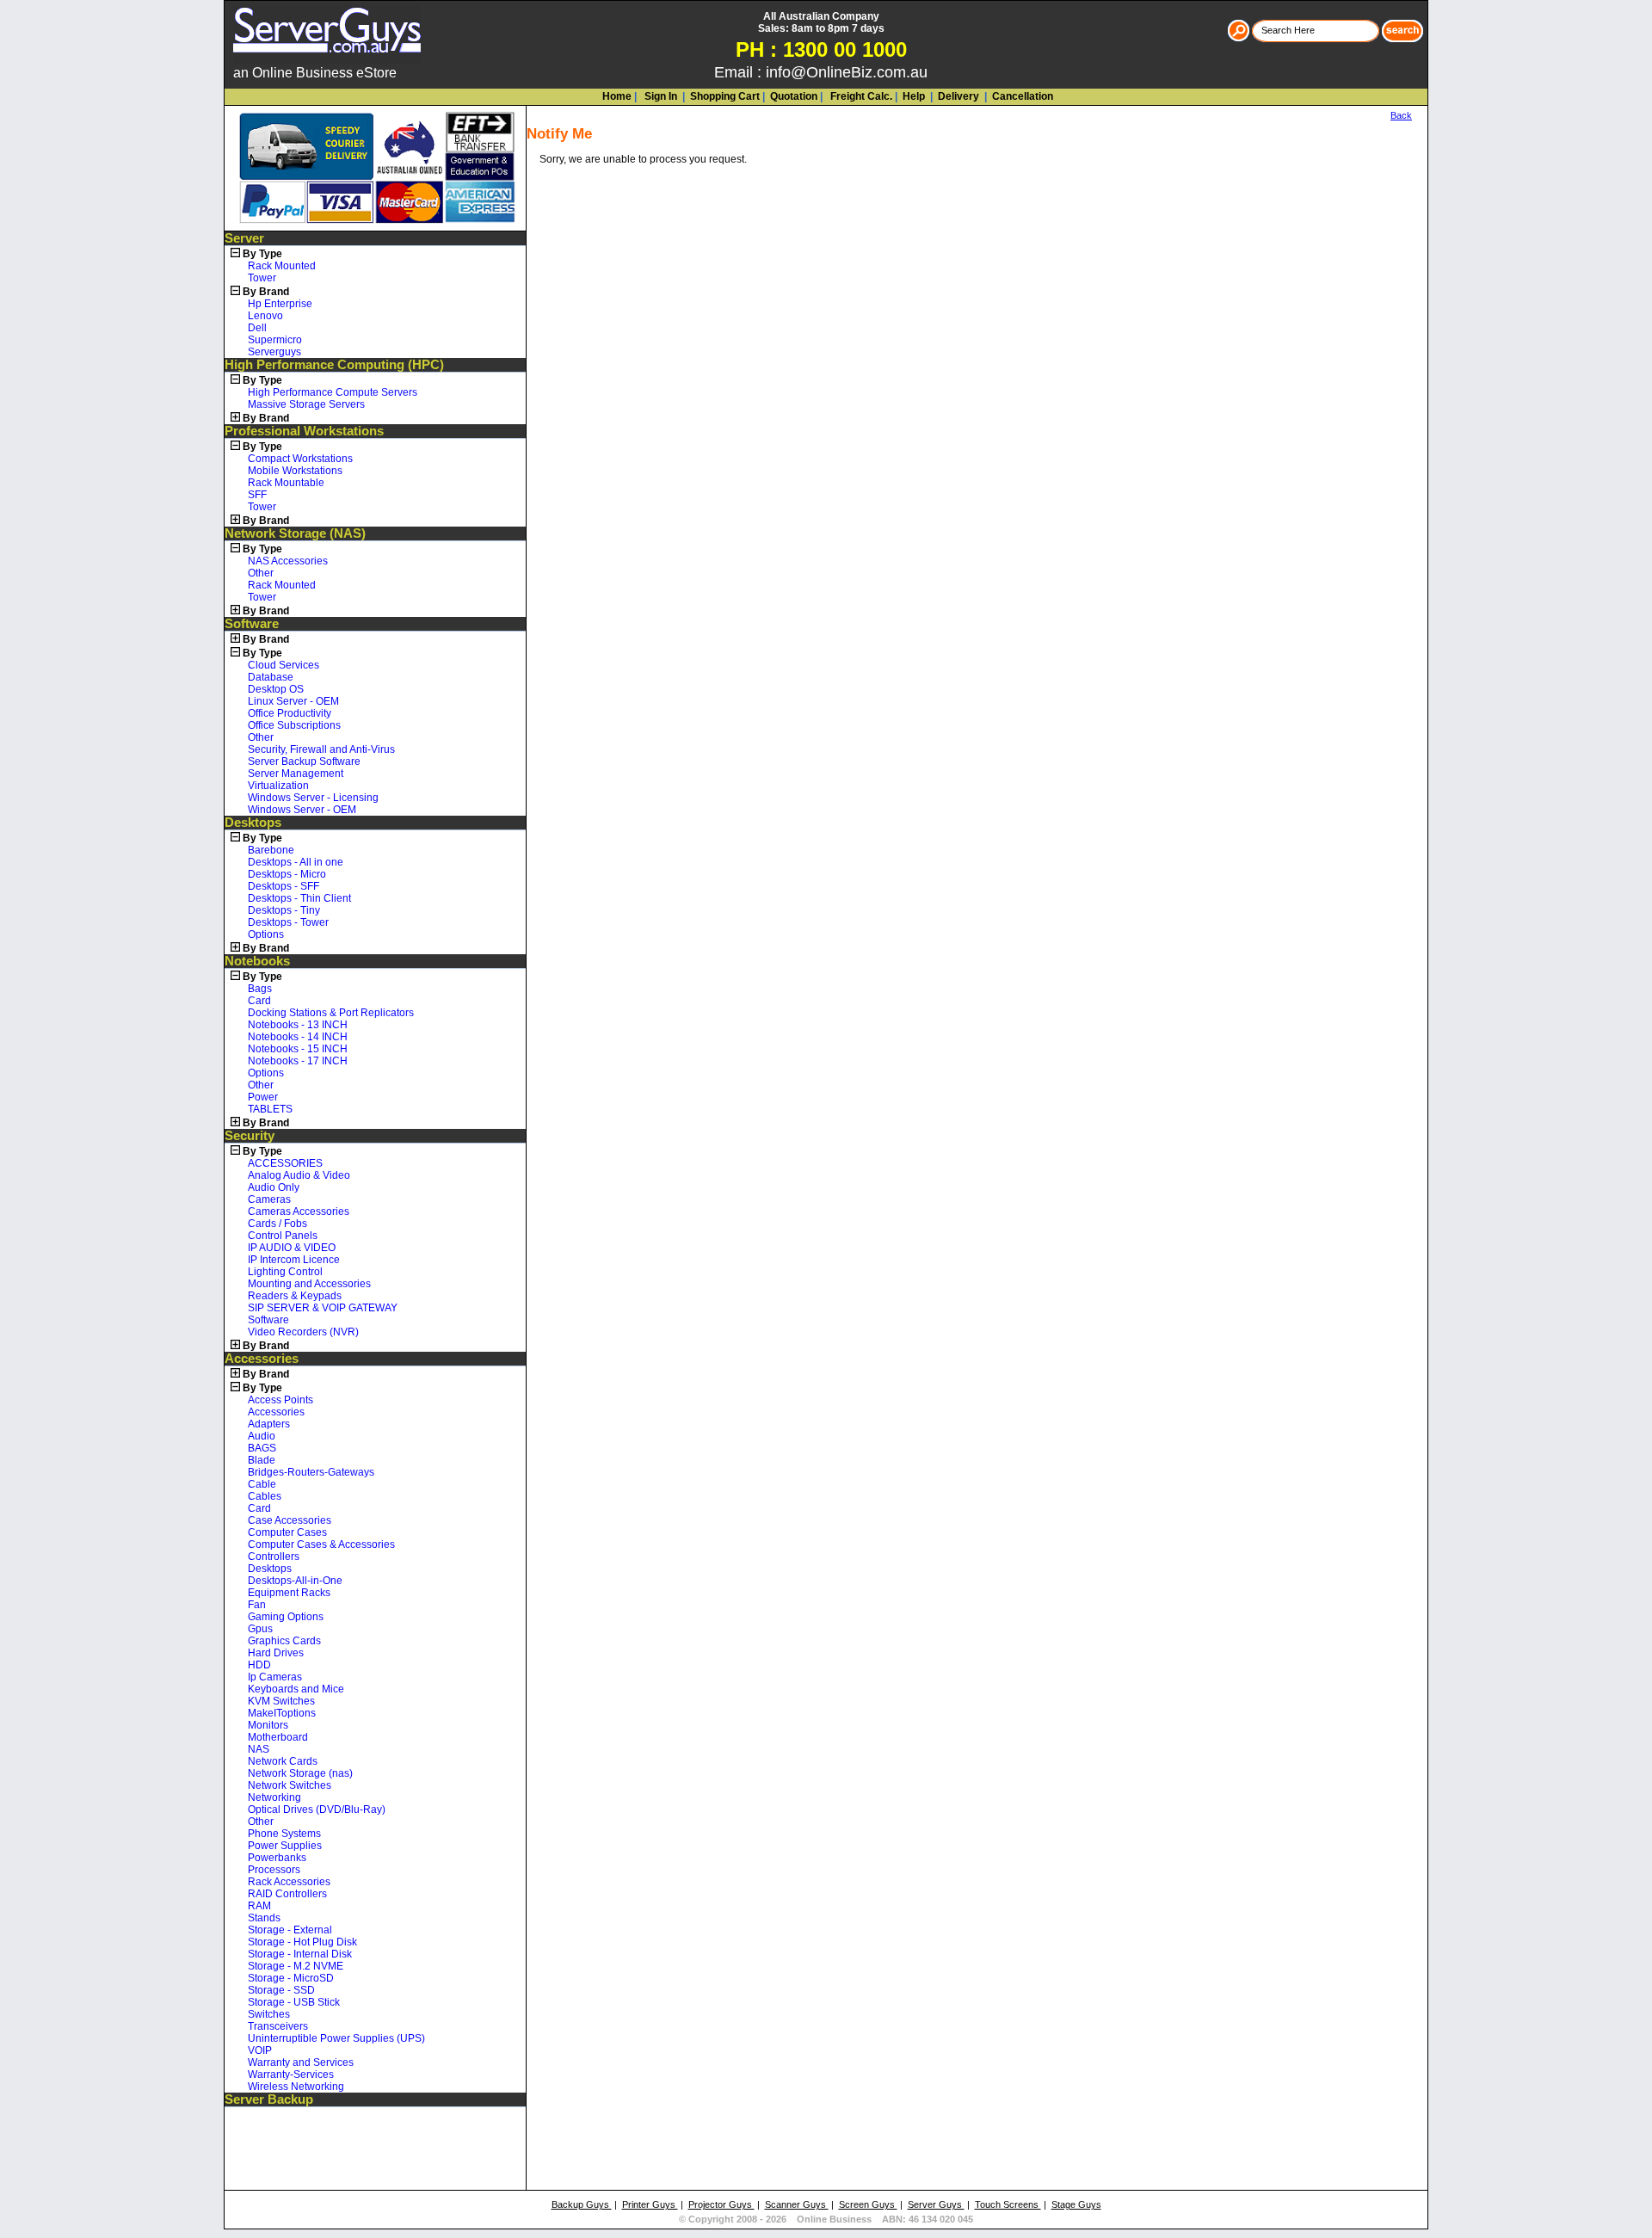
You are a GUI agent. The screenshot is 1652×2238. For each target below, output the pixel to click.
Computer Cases (287, 1532)
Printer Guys (650, 2204)
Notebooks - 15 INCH (298, 1049)
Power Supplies (285, 1846)
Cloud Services (284, 665)
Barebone (271, 850)
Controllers (274, 1557)
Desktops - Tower (288, 922)
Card (259, 1001)
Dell (257, 328)
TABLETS (270, 1109)
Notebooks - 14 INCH (298, 1037)
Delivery (957, 96)
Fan (257, 1605)
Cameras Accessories (299, 1211)
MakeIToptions (282, 1713)
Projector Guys (721, 2204)
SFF (257, 495)
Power (263, 1097)
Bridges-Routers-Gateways (311, 1472)
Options (266, 934)
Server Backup (269, 2099)
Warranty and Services (301, 2062)
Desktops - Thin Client (299, 898)
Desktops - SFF (284, 886)
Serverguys (274, 352)
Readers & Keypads (295, 1296)
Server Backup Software (304, 761)
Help (914, 96)
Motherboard (278, 1737)
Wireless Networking (296, 2087)
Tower (262, 278)
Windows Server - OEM (302, 810)
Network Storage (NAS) (295, 533)
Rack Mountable (286, 483)
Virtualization (278, 786)
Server (244, 238)
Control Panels (283, 1236)
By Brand (266, 292)
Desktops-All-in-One (295, 1581)
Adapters (269, 1424)
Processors (274, 1870)
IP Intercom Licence (294, 1260)
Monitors (268, 1725)
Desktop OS (276, 689)
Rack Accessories (289, 1882)
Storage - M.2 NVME (296, 1966)
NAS (259, 1749)
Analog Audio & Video (299, 1175)
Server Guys (936, 2204)
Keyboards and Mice (296, 1689)
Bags (260, 989)
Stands (264, 1918)
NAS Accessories (288, 561)
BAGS (262, 1448)
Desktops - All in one (296, 862)
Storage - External (290, 1930)
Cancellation (1021, 96)
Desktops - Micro (287, 874)
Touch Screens (1008, 2204)
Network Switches (290, 1785)
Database (271, 677)
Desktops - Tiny (284, 910)
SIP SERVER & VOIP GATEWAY (323, 1308)
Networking (274, 1797)
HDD (259, 1665)
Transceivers (278, 2026)
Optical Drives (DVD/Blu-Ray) (317, 1810)
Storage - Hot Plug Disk (302, 1942)
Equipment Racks (289, 1593)
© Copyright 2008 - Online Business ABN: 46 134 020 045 (826, 2219)
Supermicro (275, 340)
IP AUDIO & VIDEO (292, 1248)
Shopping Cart (725, 96)
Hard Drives (276, 1653)
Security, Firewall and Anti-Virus (321, 749)
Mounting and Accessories (309, 1284)
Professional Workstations (304, 431)
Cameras (269, 1199)
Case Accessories (290, 1520)
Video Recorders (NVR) (303, 1332)
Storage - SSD (281, 1990)
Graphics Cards (284, 1641)
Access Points (280, 1400)
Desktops (253, 823)
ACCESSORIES (285, 1163)
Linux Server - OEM (293, 701)
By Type (262, 254)
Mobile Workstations (295, 471)
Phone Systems (284, 1834)
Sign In (660, 96)
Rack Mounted (282, 266)
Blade (262, 1460)
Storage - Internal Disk (300, 1954)
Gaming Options (286, 1617)
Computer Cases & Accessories (321, 1544)
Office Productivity (290, 713)
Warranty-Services (291, 2075)
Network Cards (283, 1761)
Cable (262, 1484)
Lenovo (265, 316)
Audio (262, 1436)
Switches (269, 2014)
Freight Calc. (860, 96)
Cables (265, 1496)
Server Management (296, 774)
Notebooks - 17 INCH (298, 1061)
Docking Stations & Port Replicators (331, 1013)
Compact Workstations (300, 459)
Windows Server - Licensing (313, 798)
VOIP (260, 2050)
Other (261, 573)
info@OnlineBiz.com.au (847, 72)
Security (250, 1136)
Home (617, 96)
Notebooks (257, 961)
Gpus (260, 1629)
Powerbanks (277, 1858)
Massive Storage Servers (306, 404)
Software (252, 624)
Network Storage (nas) (300, 1773)
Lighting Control (285, 1272)
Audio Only (274, 1187)
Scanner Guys (797, 2204)
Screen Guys (868, 2204)
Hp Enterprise (280, 304)
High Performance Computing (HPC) (334, 365)
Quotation (794, 96)
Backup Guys (582, 2204)
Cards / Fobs (277, 1224)
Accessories (262, 1359)
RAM (259, 1906)
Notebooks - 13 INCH (298, 1025)
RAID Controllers (287, 1894)
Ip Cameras (275, 1677)
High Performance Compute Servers (333, 392)
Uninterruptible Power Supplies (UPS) (336, 2038)
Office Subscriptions (294, 725)
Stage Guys (1076, 2204)
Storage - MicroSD (291, 1978)
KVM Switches (281, 1701)
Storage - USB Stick (294, 2002)
